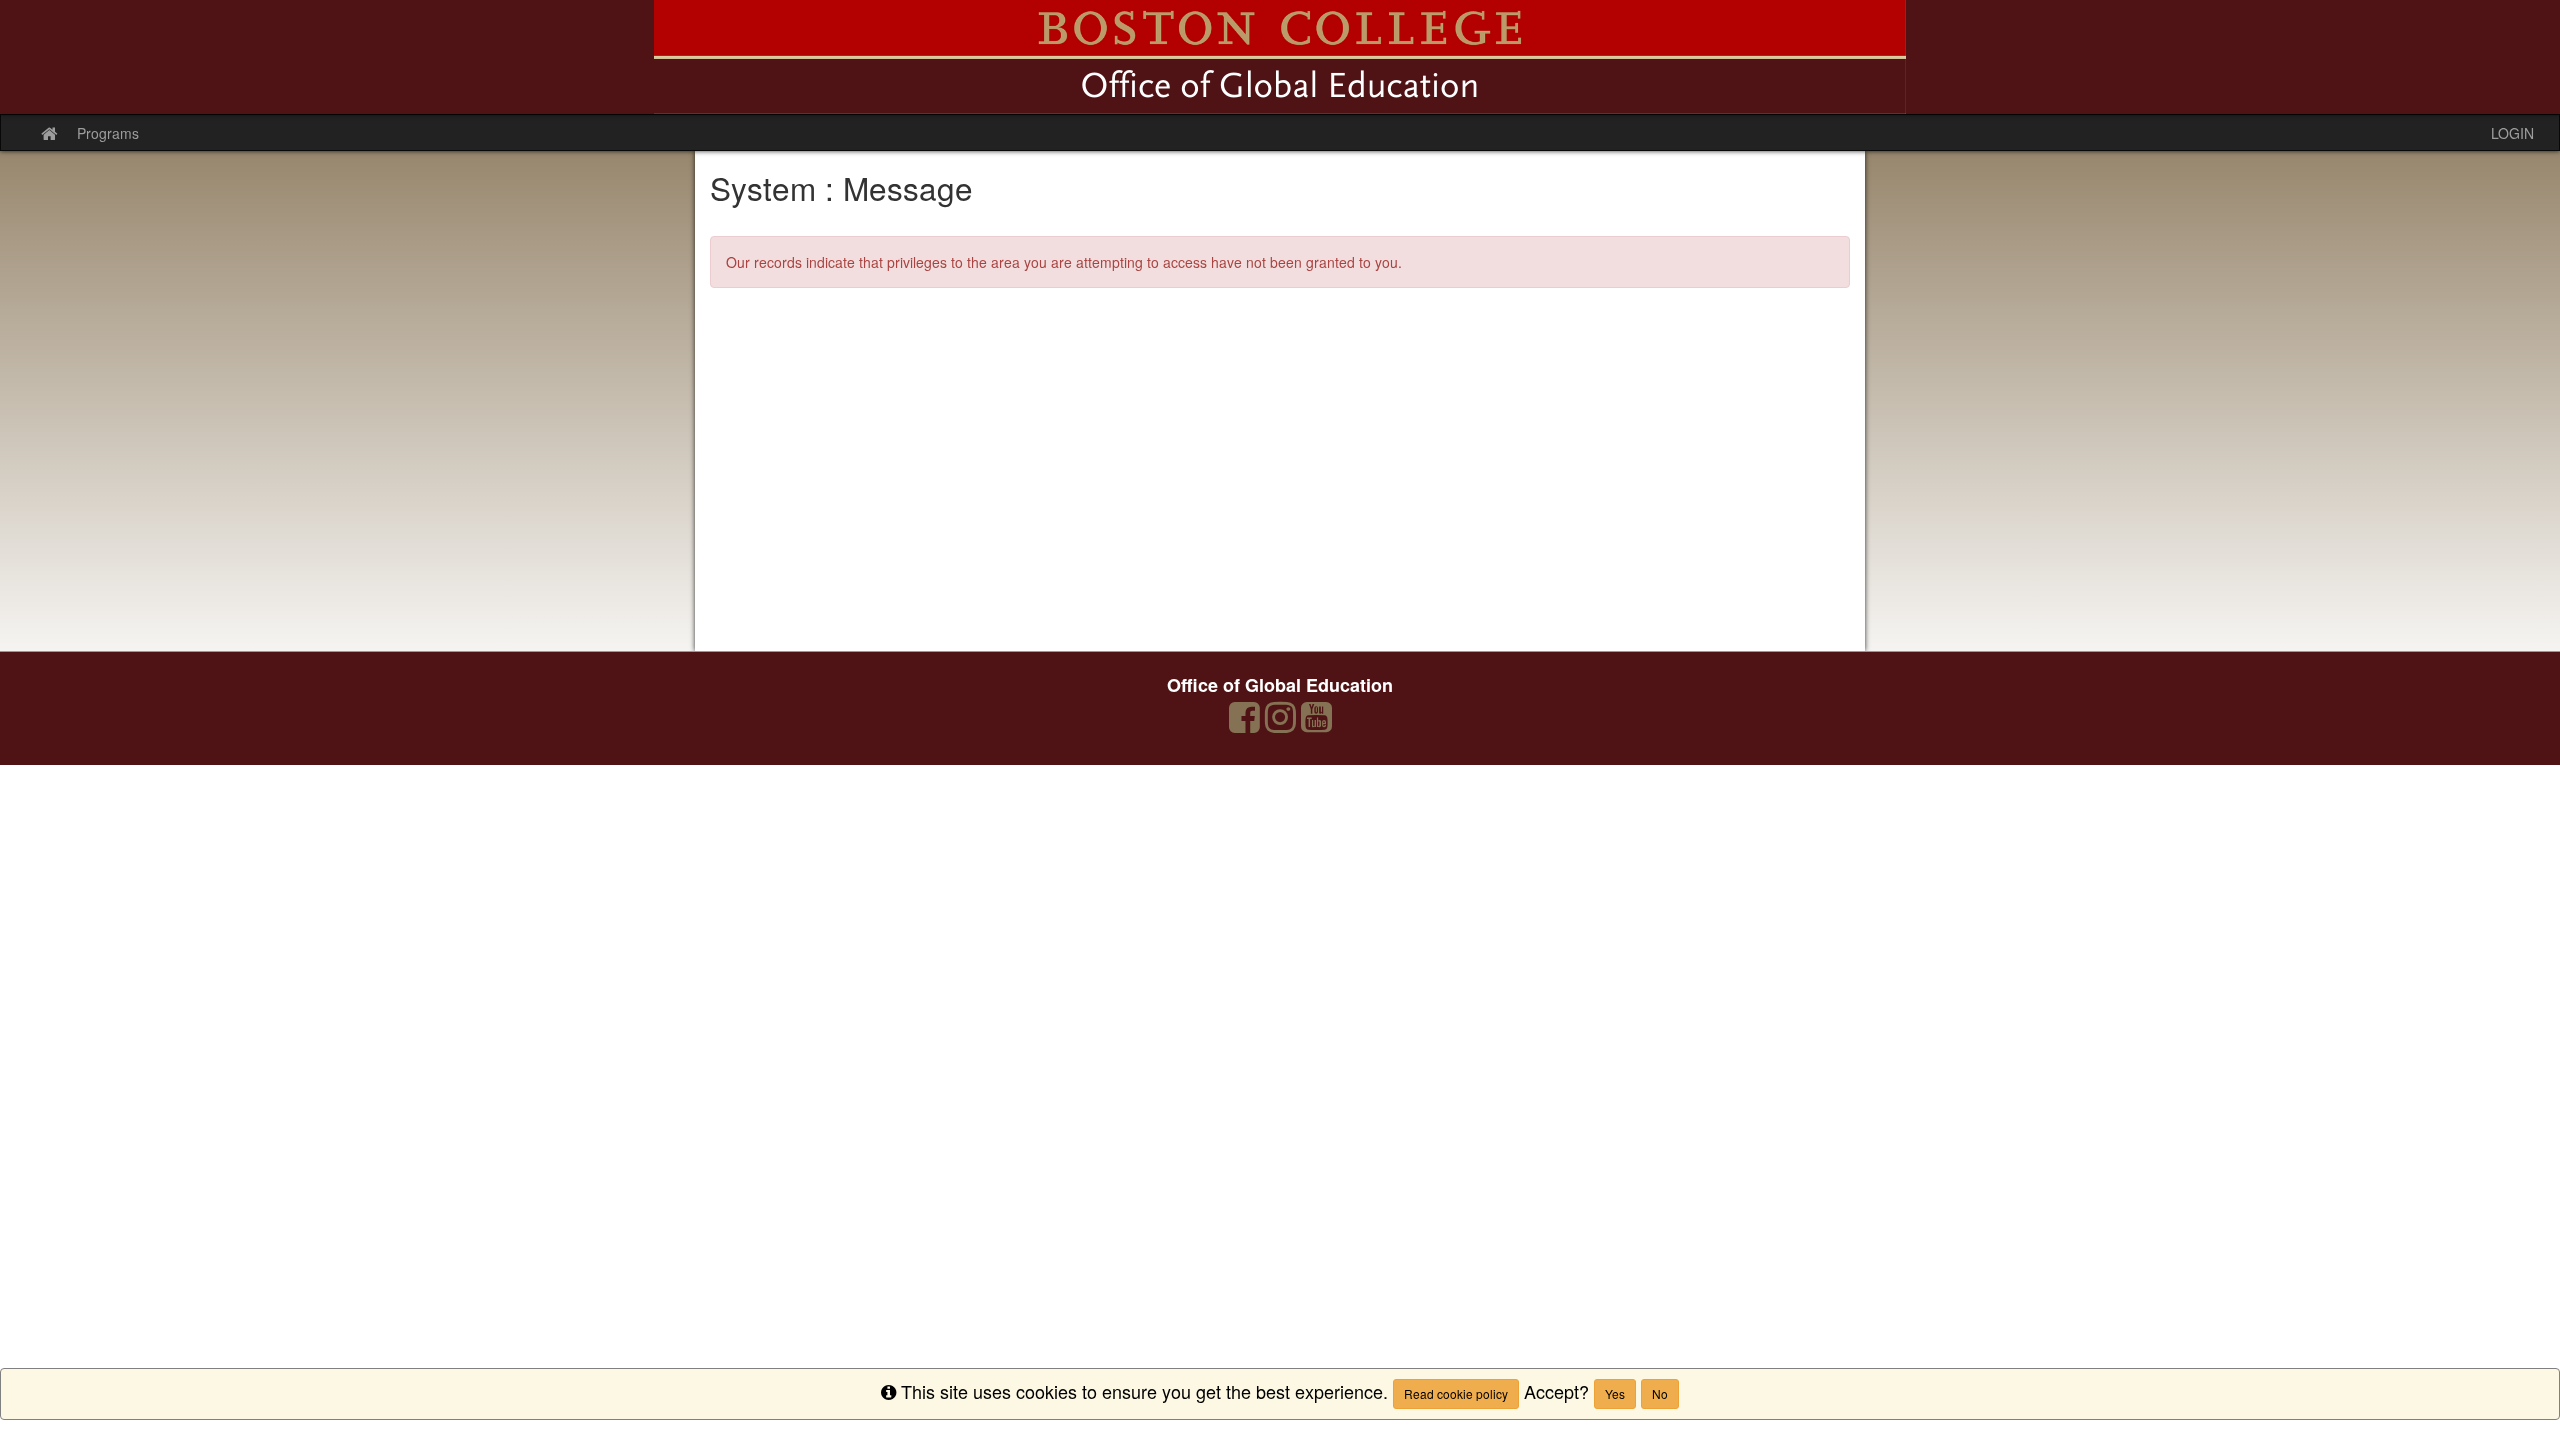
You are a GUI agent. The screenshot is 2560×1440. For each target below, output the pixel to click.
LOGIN (2512, 133)
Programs (108, 133)
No (1660, 1393)
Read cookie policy (1456, 1393)
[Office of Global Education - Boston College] (1280, 57)
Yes (1615, 1393)
